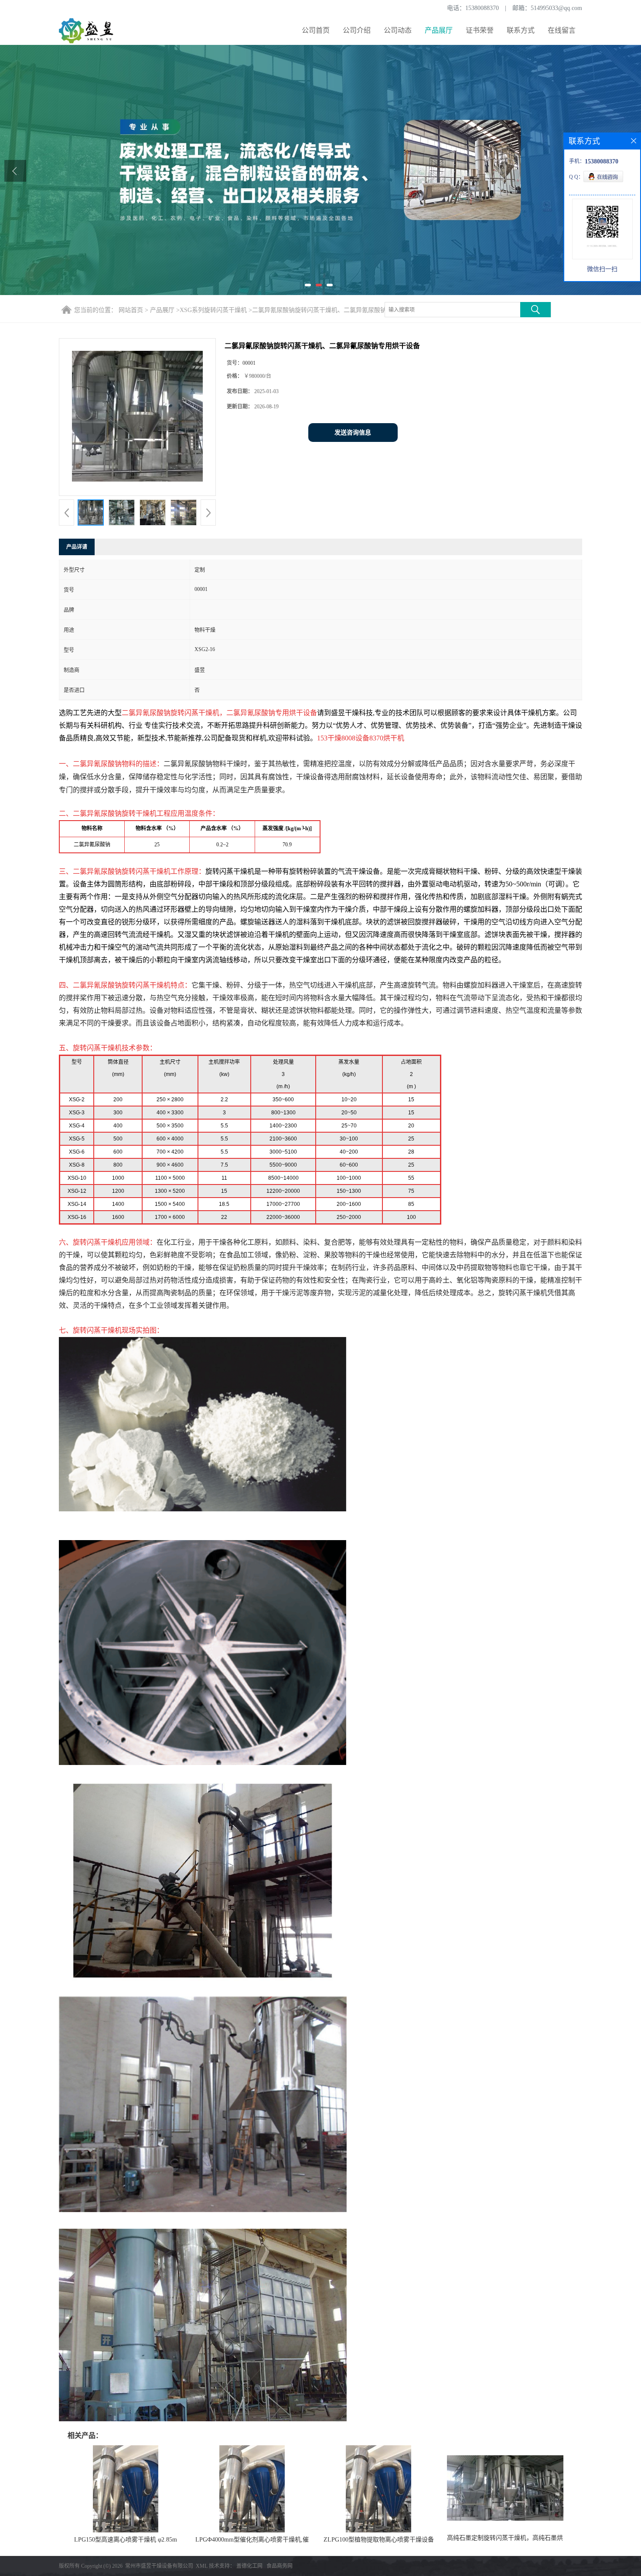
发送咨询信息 (353, 433)
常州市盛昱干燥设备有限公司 (159, 2566)
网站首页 (131, 310)
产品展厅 (439, 30)
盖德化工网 (249, 2566)
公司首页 (316, 30)
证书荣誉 (480, 30)
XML (202, 2566)
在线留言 (562, 30)
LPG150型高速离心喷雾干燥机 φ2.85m (126, 2540)
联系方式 (521, 30)
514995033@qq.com (556, 8)
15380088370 (482, 8)
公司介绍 (357, 30)
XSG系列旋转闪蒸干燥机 (213, 310)
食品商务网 (280, 2566)
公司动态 (398, 30)
